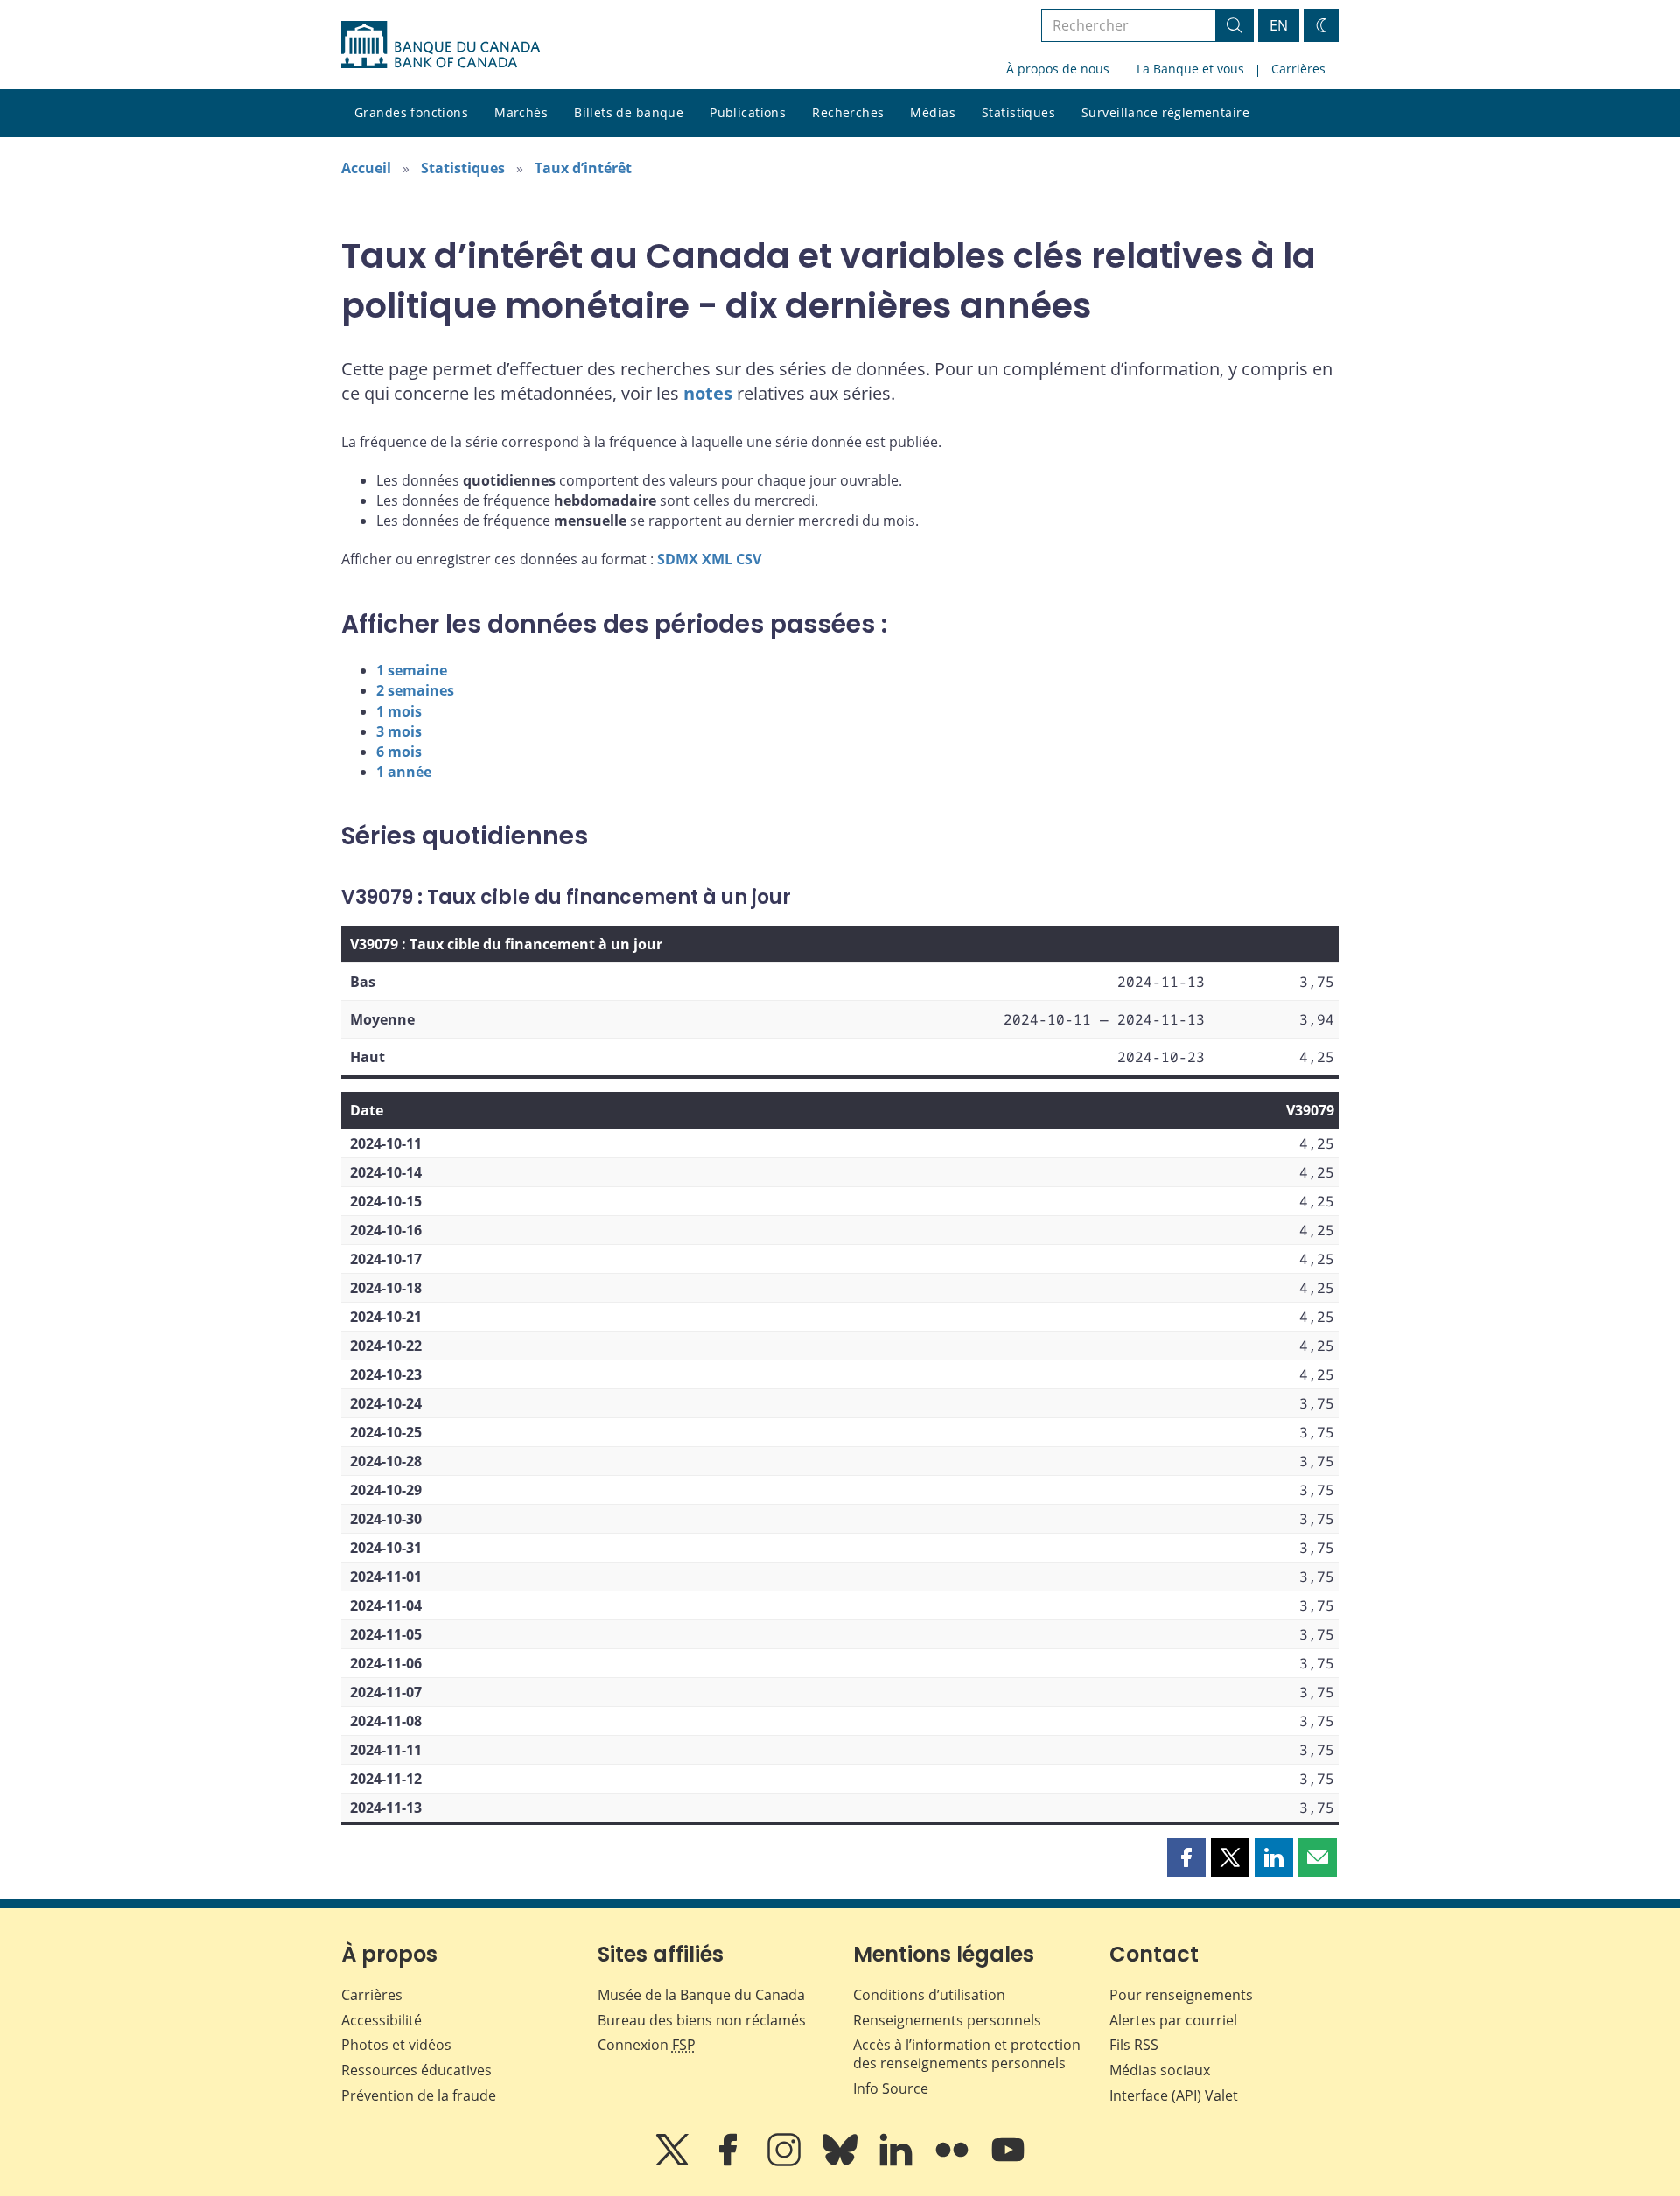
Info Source (891, 2088)
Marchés (521, 112)
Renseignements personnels (947, 2020)
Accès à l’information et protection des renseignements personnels (967, 2054)
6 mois (399, 752)
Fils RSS (1134, 2045)
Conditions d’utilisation (929, 1995)
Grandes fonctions (411, 112)
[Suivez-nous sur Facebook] (730, 2162)
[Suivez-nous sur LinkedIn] (898, 2162)
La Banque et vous (1190, 69)
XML (717, 559)
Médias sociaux (1160, 2070)
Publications (748, 112)
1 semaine (412, 670)
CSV (749, 559)
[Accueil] (441, 45)
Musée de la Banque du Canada (701, 1995)
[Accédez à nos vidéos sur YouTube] (1008, 2162)
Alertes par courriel (1173, 2020)
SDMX (678, 559)
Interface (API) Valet (1174, 2095)
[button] (1186, 1857)
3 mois (399, 731)
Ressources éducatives (416, 2070)
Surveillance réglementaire (1165, 112)
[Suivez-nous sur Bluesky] (842, 2162)
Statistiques (1018, 112)
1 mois (399, 711)
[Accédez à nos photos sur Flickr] (954, 2162)
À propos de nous (1058, 69)
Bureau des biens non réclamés (702, 2020)
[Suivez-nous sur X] (674, 2162)
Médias (933, 112)
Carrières (1298, 69)
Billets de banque (629, 112)
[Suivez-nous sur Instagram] (786, 2162)
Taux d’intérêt (583, 168)
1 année (404, 772)
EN (1279, 25)
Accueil (366, 168)
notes (708, 393)
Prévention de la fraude (419, 2095)
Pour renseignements (1181, 1995)
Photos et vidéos (396, 2045)
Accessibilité (381, 2020)
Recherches (848, 112)
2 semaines (415, 690)
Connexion (647, 2045)
